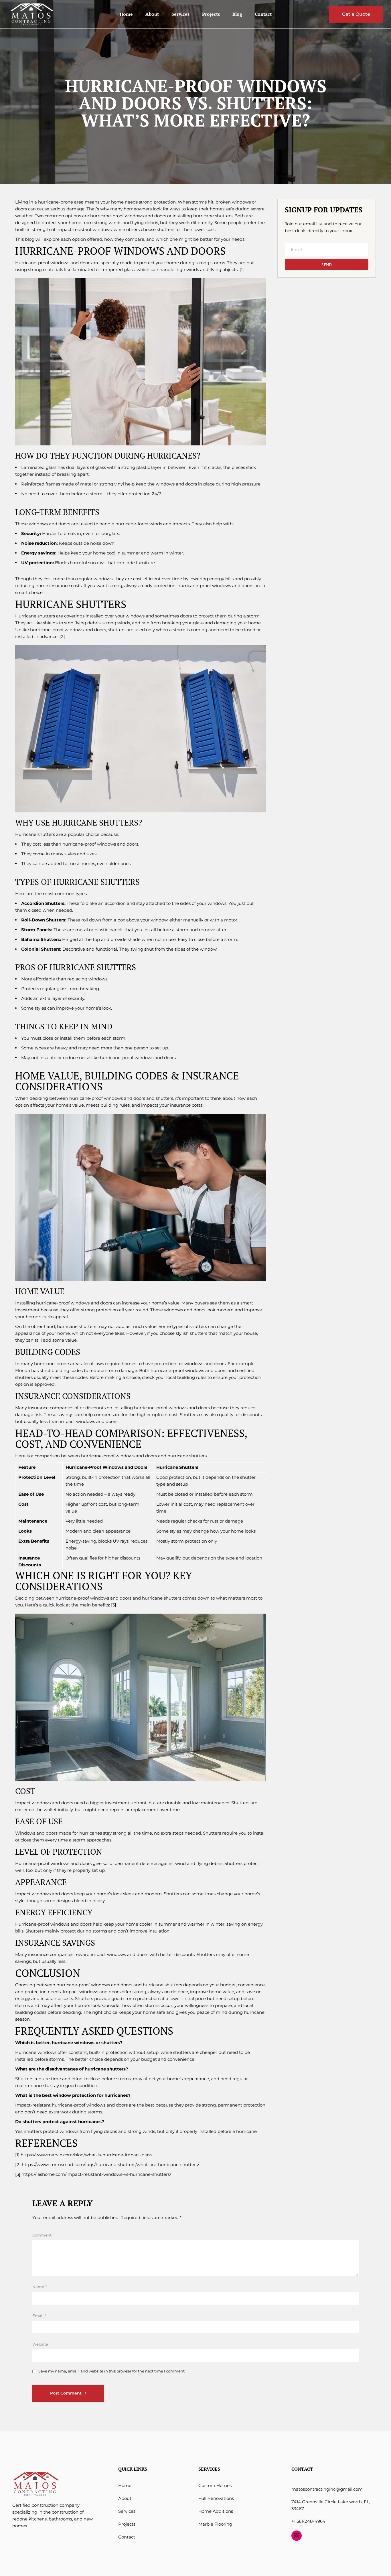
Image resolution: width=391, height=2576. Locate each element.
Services (127, 2511)
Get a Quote (356, 14)
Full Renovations (216, 2498)
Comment (42, 2235)
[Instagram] (297, 2536)
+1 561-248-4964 (308, 2521)
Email (39, 2316)
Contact (127, 2537)
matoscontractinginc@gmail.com (327, 2489)
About (125, 2498)
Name (40, 2287)
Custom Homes (215, 2485)
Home (125, 2485)
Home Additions (216, 2511)
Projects (127, 2524)
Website (40, 2344)
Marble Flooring (215, 2524)
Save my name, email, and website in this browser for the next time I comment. (112, 2371)
